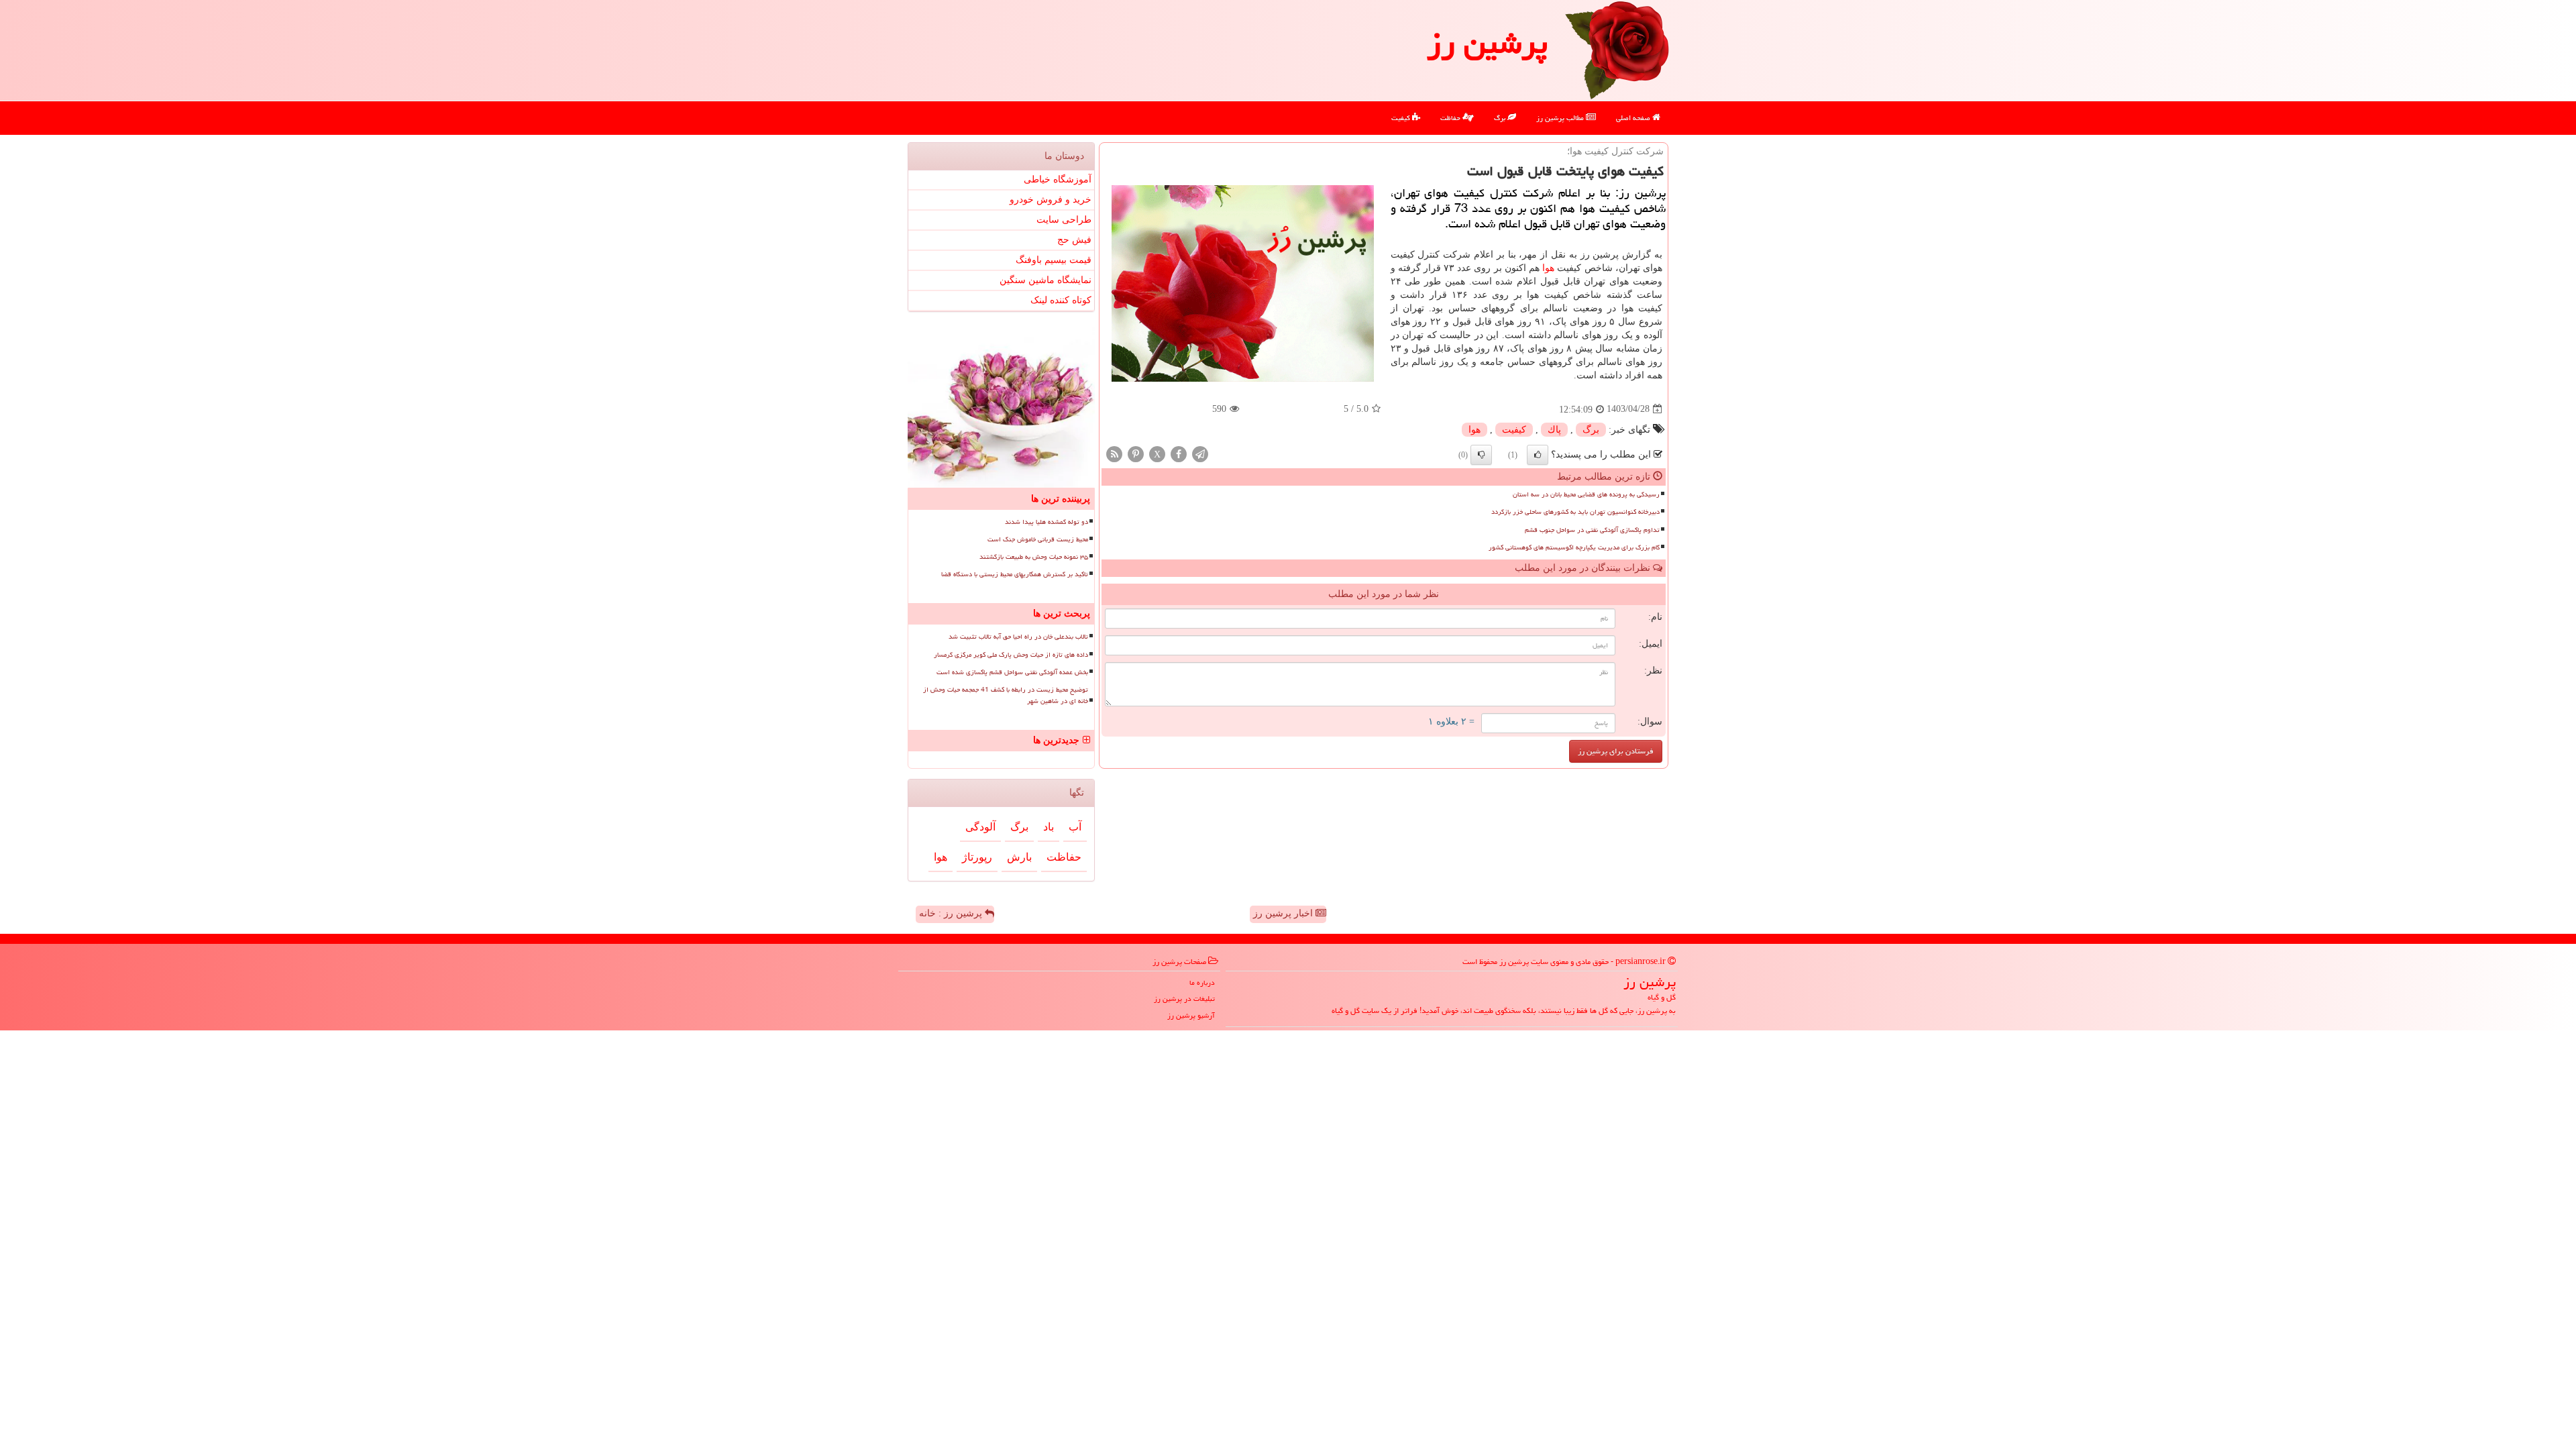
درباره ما (1202, 982)
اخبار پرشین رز (1284, 913)
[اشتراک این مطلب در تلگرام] (1200, 453)
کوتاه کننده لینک (1061, 300)
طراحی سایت (1064, 220)
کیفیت (1402, 118)
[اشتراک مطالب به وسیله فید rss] (1114, 453)
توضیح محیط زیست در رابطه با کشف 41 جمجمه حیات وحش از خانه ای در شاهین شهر (1006, 695)
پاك (1554, 430)
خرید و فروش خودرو (1051, 200)
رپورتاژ (977, 857)
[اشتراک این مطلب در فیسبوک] (1179, 453)
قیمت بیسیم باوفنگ (1054, 260)
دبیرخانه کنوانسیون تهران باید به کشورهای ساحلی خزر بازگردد (1575, 512)
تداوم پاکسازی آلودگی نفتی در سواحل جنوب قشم (1592, 530)
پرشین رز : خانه (952, 913)
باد (1049, 827)
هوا (1548, 268)
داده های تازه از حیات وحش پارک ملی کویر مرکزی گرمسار (1011, 655)
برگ (1501, 118)
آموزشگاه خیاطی (1058, 179)
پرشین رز (1487, 43)
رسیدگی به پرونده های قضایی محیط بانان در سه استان (1586, 494)
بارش (1019, 857)
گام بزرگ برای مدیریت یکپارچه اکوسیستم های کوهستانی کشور (1574, 547)
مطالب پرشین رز (1561, 118)
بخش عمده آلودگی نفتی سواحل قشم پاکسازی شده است (1012, 672)
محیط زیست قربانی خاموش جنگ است (1038, 539)
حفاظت (1451, 118)
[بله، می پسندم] (1538, 455)
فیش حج (1074, 240)
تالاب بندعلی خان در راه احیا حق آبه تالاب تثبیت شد (1018, 637)
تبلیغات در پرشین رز (1184, 999)
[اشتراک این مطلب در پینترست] (1136, 453)
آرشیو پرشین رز (1191, 1015)
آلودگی (980, 827)
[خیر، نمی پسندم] (1481, 455)
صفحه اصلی (1634, 118)
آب (1075, 827)
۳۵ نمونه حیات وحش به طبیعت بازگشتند (1034, 557)
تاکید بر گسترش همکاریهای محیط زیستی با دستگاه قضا (1015, 574)
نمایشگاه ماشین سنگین (1045, 280)
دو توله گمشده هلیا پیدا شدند (1046, 522)
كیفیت (1514, 430)
